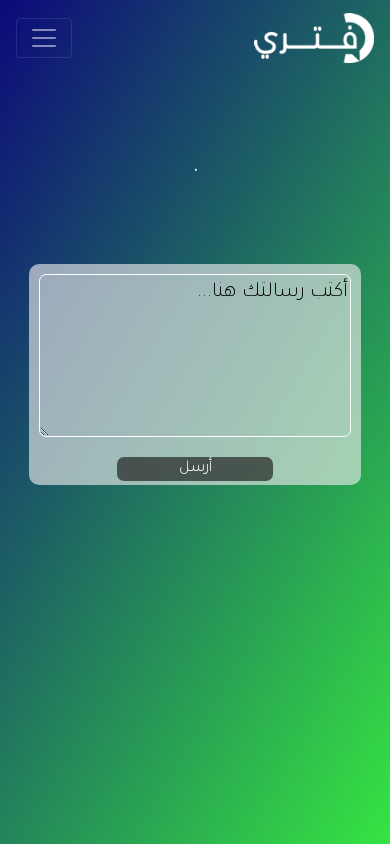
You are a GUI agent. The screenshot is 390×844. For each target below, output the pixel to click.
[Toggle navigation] (44, 38)
